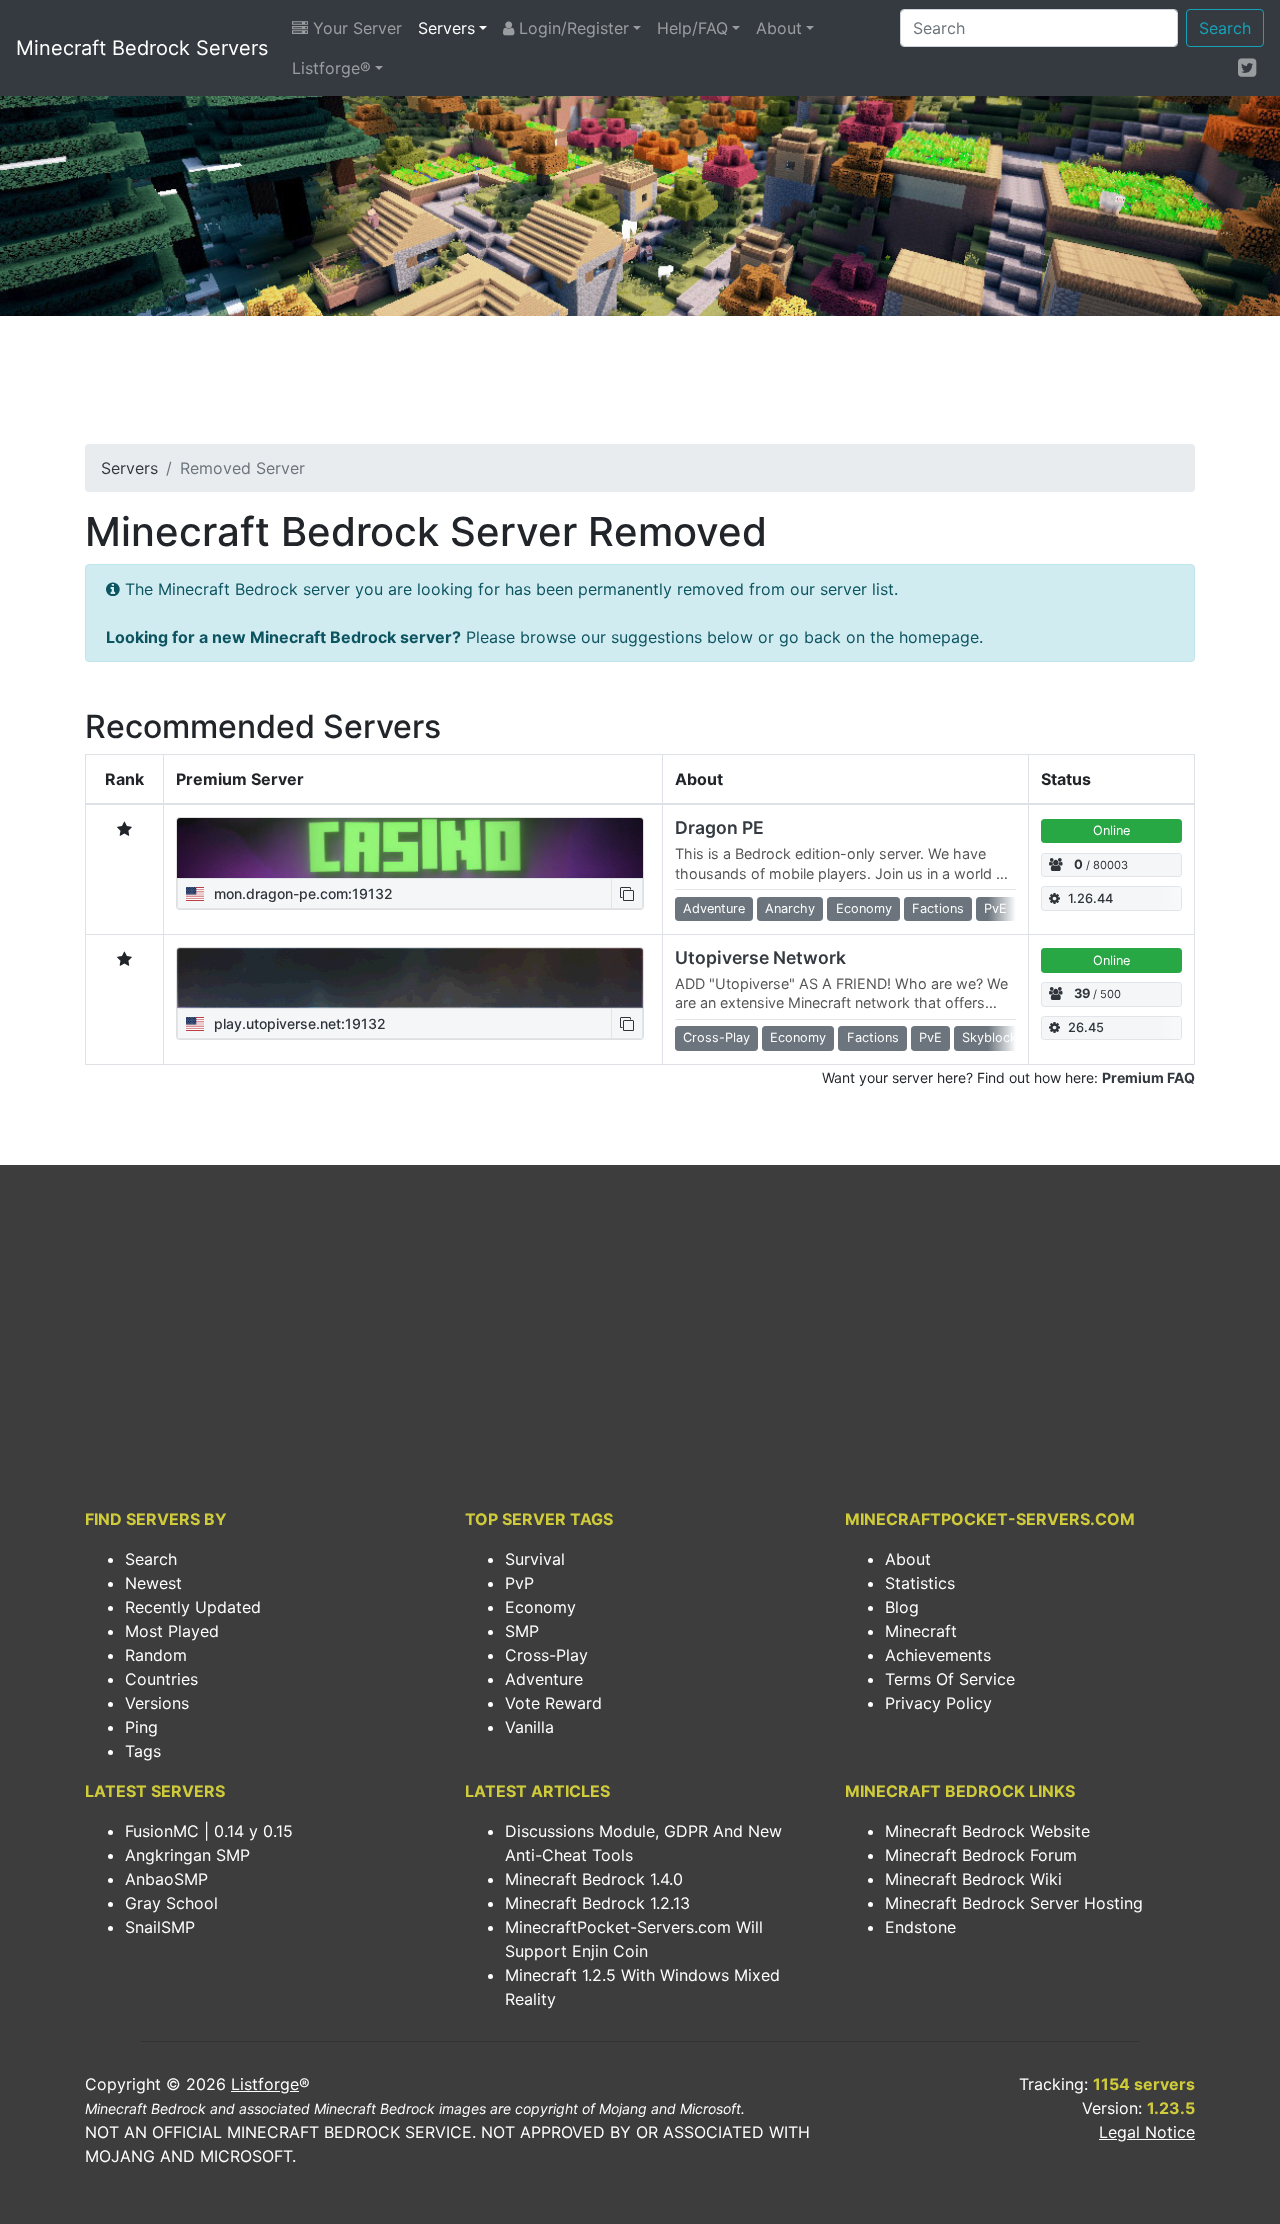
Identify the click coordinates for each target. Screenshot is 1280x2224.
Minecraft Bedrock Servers (142, 48)
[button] (627, 893)
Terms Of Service (950, 1679)
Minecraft (921, 1631)
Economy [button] (864, 908)
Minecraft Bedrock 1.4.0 (594, 1879)
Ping (141, 1727)
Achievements (938, 1655)
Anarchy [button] (790, 908)
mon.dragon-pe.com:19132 (301, 893)
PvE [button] (995, 908)
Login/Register (571, 28)
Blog (902, 1607)
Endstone (920, 1927)
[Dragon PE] (410, 848)
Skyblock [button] (989, 1037)
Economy (540, 1607)
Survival (535, 1559)
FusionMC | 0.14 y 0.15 (209, 1831)
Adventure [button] (714, 908)
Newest (153, 1583)
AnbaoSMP (166, 1879)
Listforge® (331, 68)
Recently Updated (193, 1607)
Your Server (355, 28)
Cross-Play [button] (716, 1037)
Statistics (920, 1583)
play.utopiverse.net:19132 (298, 1023)
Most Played (172, 1631)
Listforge (265, 2084)
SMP (522, 1631)
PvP (519, 1583)
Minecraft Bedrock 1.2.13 (597, 1903)
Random (156, 1655)
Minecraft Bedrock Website (987, 1831)
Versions (157, 1703)
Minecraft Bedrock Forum (981, 1855)
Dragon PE (719, 827)
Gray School (171, 1903)
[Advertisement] (640, 386)
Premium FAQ (1148, 1077)
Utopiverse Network (760, 957)
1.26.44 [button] (1090, 898)
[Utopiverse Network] (410, 978)
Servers (446, 28)
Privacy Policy (938, 1703)
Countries (161, 1679)
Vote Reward (553, 1703)
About (779, 28)
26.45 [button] (1086, 1027)
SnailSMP (160, 1927)
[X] (1247, 67)
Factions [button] (938, 908)
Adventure (544, 1679)
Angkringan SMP (187, 1855)
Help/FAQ (692, 28)
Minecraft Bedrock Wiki (973, 1879)
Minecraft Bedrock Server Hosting (1014, 1903)
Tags (143, 1751)
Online (1111, 830)
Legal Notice (1147, 2132)
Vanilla (529, 1727)
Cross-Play (546, 1655)
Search (1225, 28)
